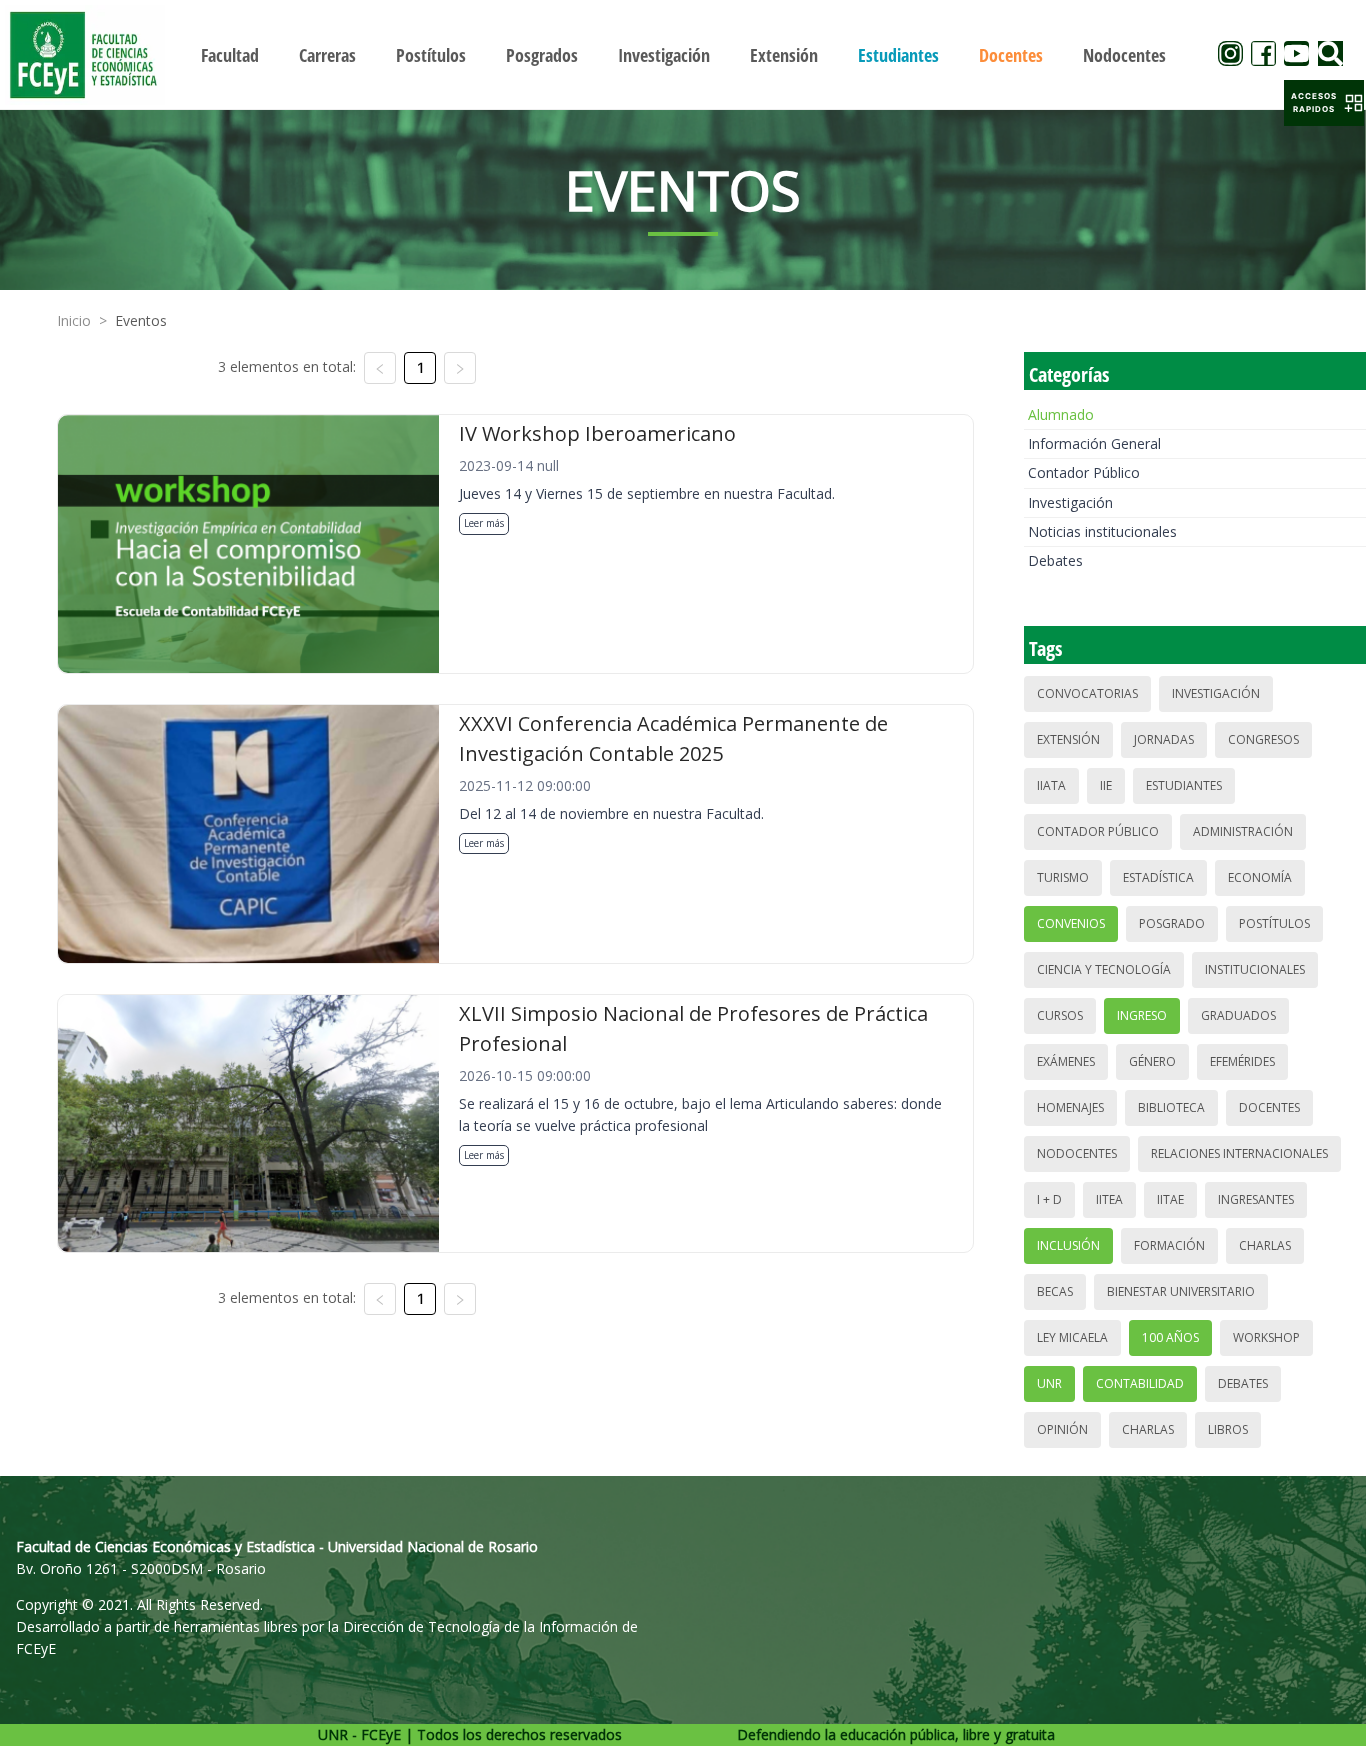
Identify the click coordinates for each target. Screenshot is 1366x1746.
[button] (1324, 103)
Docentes (1269, 1107)
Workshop (1266, 1337)
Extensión (1068, 739)
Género (1152, 1061)
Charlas (1265, 1245)
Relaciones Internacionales (1239, 1153)
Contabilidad (1140, 1383)
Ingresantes (1256, 1199)
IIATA (1051, 785)
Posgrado (1172, 923)
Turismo (1063, 877)
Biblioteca (1171, 1107)
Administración (1243, 831)
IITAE (1170, 1199)
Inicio (74, 320)
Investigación (1070, 502)
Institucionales (1255, 969)
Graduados (1238, 1015)
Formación (1169, 1245)
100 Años (1170, 1337)
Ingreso (1142, 1015)
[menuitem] (230, 55)
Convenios (1071, 923)
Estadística (1158, 877)
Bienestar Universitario (1181, 1291)
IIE (1106, 785)
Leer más (484, 523)
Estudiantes (1184, 785)
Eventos (141, 320)
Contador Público (1084, 472)
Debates (1055, 560)
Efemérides (1242, 1061)
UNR (1049, 1383)
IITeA (1109, 1199)
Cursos (1060, 1015)
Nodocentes (1077, 1153)
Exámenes (1066, 1061)
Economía (1260, 877)
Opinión (1062, 1429)
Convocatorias (1087, 693)
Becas (1055, 1291)
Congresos (1263, 739)
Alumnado (1061, 414)
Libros (1228, 1429)
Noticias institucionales (1102, 531)
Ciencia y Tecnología (1104, 969)
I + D (1049, 1199)
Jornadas (1164, 739)
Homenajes (1070, 1107)
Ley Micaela (1072, 1337)
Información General (1094, 443)
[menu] (683, 54)
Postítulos (1274, 923)
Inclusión (1068, 1245)
